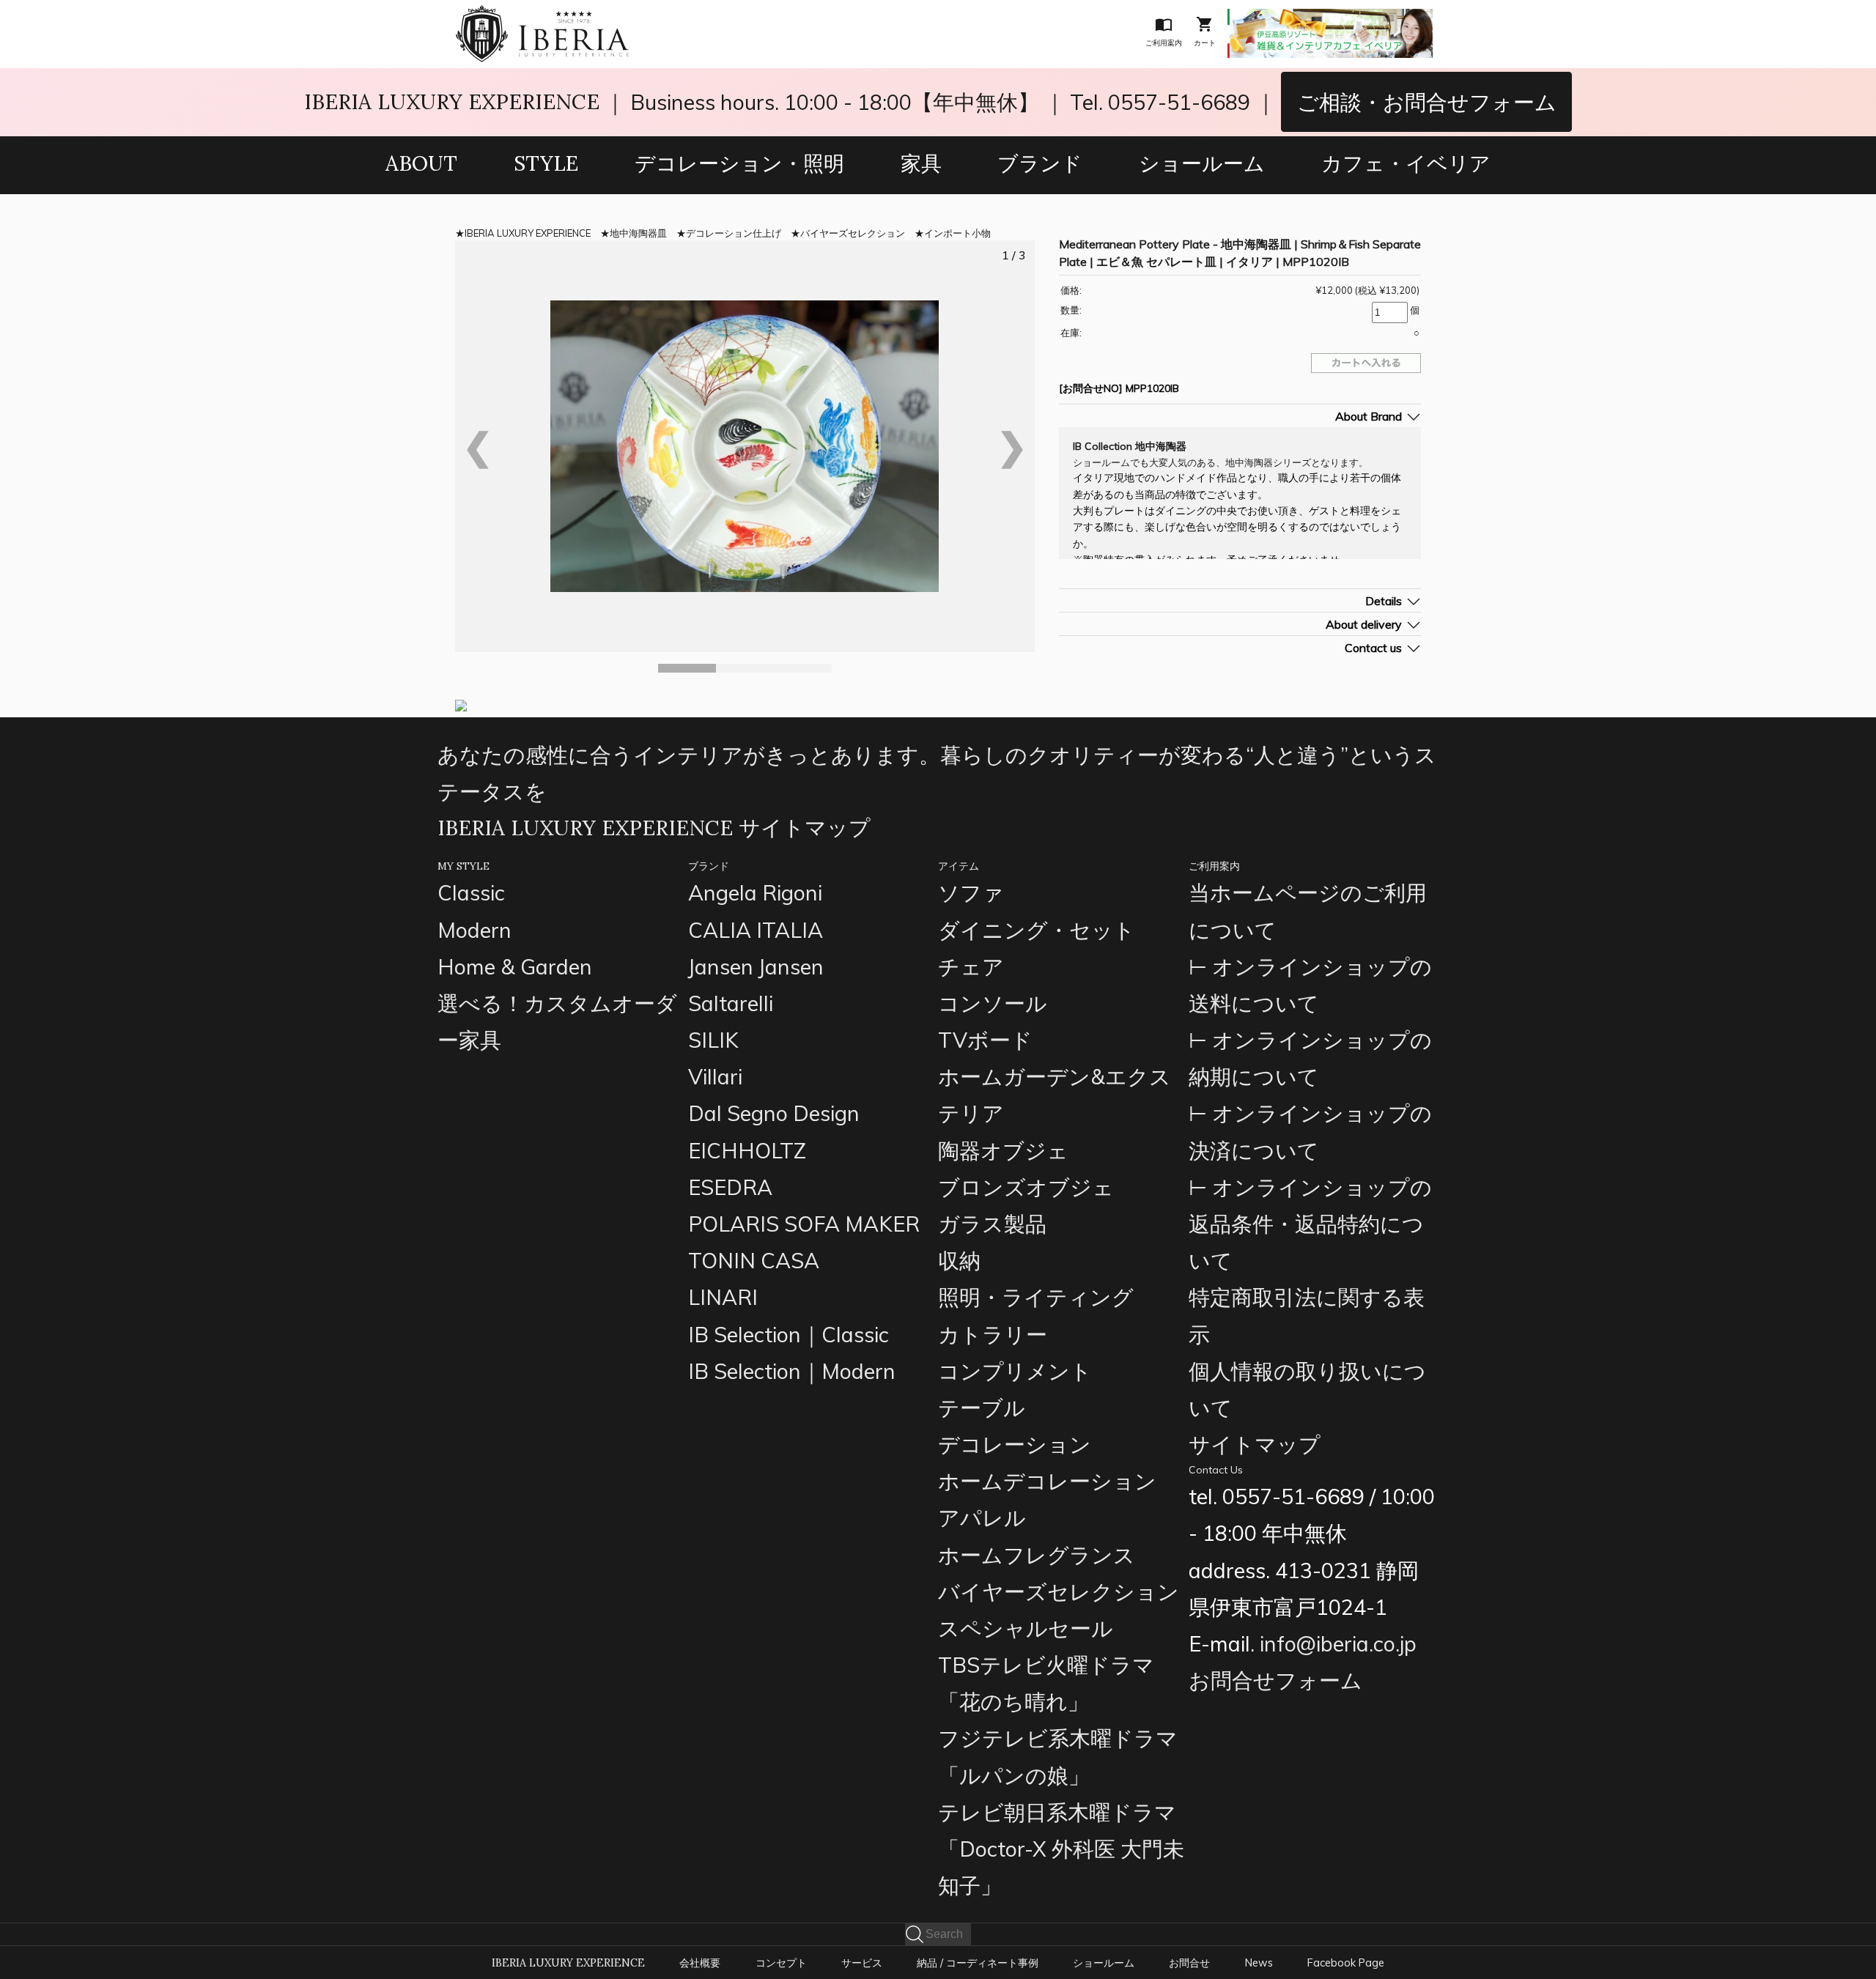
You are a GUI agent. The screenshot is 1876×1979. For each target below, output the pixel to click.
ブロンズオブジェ (1026, 1187)
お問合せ (1189, 1963)
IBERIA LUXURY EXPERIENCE (452, 101)
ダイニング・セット (1037, 930)
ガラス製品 (992, 1224)
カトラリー (993, 1334)
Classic (471, 892)
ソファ (971, 892)
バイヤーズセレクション (853, 233)
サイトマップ (1255, 1444)
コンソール (993, 1003)
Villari (715, 1076)
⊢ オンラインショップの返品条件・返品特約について (1310, 1224)
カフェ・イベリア (1406, 163)
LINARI (723, 1297)
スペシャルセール (1026, 1628)
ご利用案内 (1214, 866)
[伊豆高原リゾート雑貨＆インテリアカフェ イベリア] (1330, 19)
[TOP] (542, 15)
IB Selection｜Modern (792, 1371)
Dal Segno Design (774, 1113)
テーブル (982, 1408)
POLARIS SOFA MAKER (804, 1224)
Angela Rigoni (755, 892)
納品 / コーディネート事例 (978, 1963)
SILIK (713, 1040)
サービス (862, 1963)
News (1259, 1963)
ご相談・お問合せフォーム (1427, 102)
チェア (971, 966)
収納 (959, 1260)
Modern (474, 930)
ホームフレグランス (1037, 1555)
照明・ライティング (1036, 1297)
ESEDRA (730, 1187)
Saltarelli (731, 1003)
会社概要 (700, 1963)
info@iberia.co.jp (1338, 1643)
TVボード (985, 1040)
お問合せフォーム (1275, 1680)
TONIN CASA (754, 1260)
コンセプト (781, 1963)
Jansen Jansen (756, 966)
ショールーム (1202, 163)
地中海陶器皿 (638, 233)
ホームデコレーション (1047, 1481)
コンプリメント (1015, 1371)
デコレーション (1015, 1444)
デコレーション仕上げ (734, 233)
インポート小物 (957, 233)
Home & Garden (515, 966)
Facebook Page (1346, 1963)
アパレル (982, 1517)
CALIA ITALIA (756, 930)
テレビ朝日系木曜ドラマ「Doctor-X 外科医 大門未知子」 (1061, 1849)
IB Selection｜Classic (789, 1334)
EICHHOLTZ (747, 1150)
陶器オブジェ (1003, 1150)
